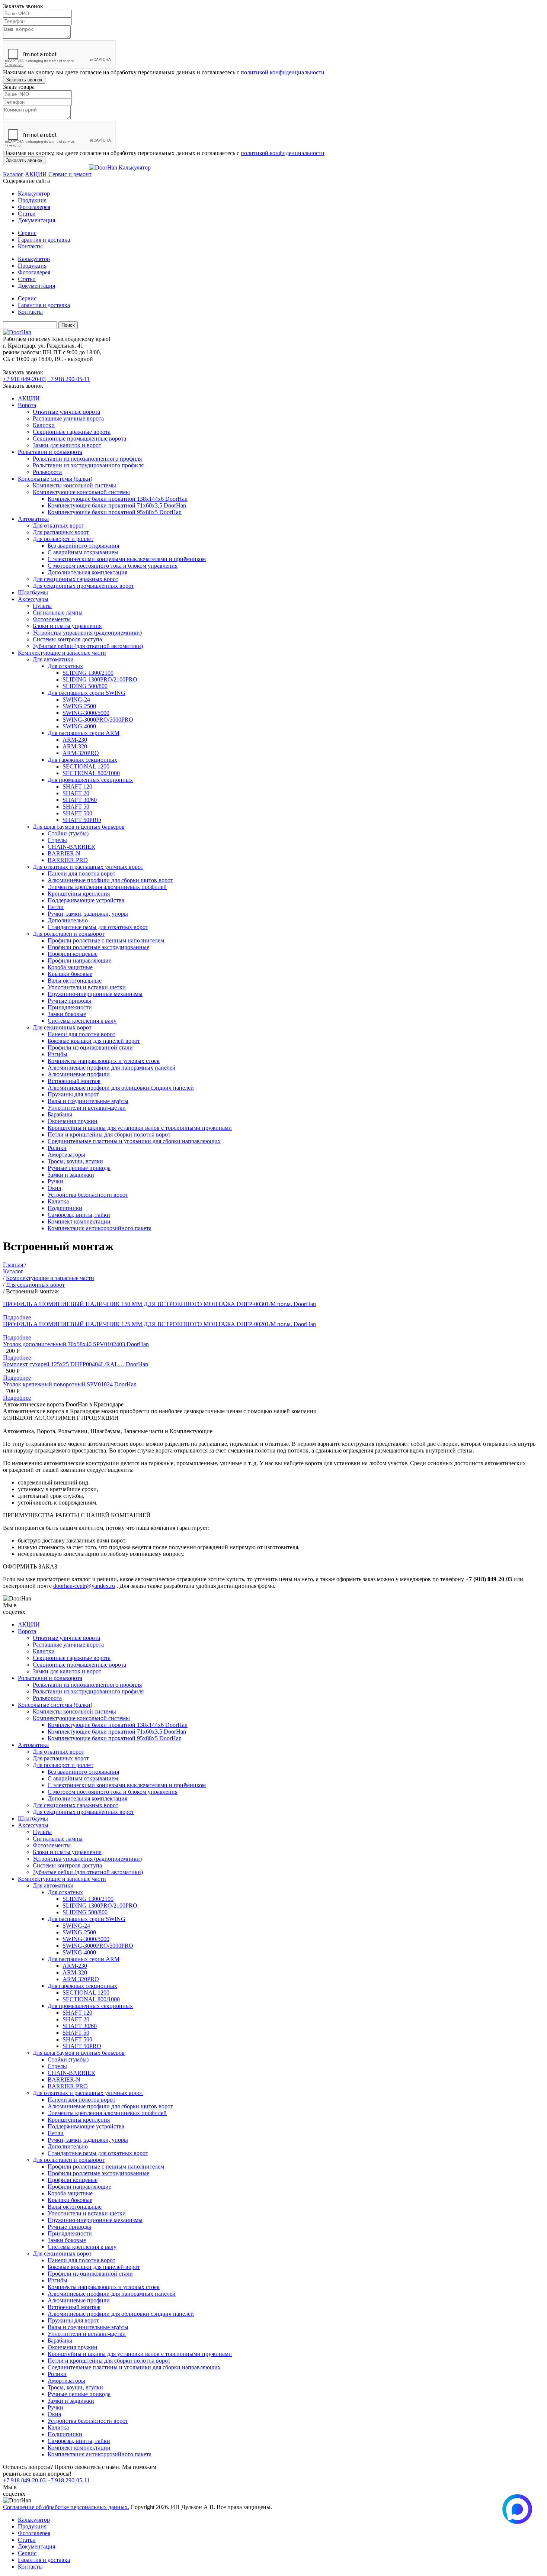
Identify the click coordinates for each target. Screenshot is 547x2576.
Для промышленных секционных (90, 780)
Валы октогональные (75, 981)
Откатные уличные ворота (66, 412)
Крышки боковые (70, 974)
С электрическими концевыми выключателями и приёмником (127, 559)
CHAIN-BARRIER (71, 847)
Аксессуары (33, 599)
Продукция (32, 200)
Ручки (55, 1181)
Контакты (30, 246)
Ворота (27, 405)
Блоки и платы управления (67, 626)
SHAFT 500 (77, 813)
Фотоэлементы (52, 619)
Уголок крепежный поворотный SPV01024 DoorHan (70, 1384)
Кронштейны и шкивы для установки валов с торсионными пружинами (140, 1128)
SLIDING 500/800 (85, 686)
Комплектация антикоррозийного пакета (100, 1228)
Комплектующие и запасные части (62, 653)
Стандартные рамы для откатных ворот (98, 927)
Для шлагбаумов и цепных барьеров (79, 827)
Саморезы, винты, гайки (79, 1215)
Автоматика (33, 519)
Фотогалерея (34, 207)
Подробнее (17, 1317)
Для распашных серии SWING (87, 693)
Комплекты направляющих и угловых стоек (104, 1061)
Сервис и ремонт (70, 174)
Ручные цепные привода (79, 1168)
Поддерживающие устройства (86, 900)
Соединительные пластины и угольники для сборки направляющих (134, 1141)
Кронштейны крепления (79, 894)
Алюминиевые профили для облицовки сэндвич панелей (121, 1088)
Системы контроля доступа (67, 639)
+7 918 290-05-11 (68, 379)
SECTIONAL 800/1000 (91, 773)
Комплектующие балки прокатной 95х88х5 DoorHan (115, 512)
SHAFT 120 (77, 786)
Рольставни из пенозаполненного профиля (87, 459)
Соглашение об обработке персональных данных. (66, 2507)
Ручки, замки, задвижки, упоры (88, 914)
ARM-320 (75, 746)
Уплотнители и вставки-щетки (87, 987)
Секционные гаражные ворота (72, 432)
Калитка (58, 1201)
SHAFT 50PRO (82, 820)
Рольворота (47, 472)
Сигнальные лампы (58, 612)
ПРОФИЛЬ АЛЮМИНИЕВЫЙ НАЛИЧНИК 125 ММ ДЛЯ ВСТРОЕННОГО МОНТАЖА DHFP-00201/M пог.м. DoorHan (159, 1324)
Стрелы (57, 840)
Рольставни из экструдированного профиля (88, 465)
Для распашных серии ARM (84, 733)
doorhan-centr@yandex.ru (84, 1586)
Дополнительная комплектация (87, 572)
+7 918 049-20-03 (24, 379)
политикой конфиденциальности (283, 72)
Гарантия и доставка (44, 240)
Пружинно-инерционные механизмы (95, 994)
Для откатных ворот (58, 525)
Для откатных (65, 666)
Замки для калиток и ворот (67, 445)
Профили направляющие (79, 960)
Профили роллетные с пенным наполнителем (106, 940)
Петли (56, 907)
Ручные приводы (69, 1001)
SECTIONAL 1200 (86, 766)
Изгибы (57, 1054)
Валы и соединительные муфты (88, 1101)
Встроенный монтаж (74, 1081)
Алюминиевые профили (79, 1074)
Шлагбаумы (33, 592)
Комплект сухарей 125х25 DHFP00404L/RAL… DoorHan (76, 1364)
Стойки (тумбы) (68, 833)
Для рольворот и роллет (63, 539)
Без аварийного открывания (83, 546)
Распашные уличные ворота (68, 418)
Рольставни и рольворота (50, 452)
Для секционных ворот (62, 1027)
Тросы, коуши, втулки (75, 1161)
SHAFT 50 (76, 807)
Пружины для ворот (73, 1094)
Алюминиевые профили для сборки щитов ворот (110, 880)
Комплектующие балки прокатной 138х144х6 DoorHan (118, 499)
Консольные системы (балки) (55, 479)
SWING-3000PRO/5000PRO (98, 720)
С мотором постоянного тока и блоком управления (113, 566)
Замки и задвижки (71, 1175)
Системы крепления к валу (82, 1021)
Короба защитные (70, 967)
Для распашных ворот (61, 532)
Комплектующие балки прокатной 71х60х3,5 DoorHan (117, 505)
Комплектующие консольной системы (81, 492)
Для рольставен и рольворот (69, 934)
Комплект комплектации (79, 1221)
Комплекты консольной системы (74, 485)
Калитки (44, 425)
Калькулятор (135, 167)
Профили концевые (73, 954)
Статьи (27, 214)
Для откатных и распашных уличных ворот (88, 867)
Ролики (57, 1148)
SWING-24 (76, 699)
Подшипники (65, 1208)
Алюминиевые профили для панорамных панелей (112, 1068)
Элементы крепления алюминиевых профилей (107, 887)
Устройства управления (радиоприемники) (87, 633)
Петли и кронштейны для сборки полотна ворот (109, 1134)
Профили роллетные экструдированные (98, 947)
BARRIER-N (64, 853)
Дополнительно (68, 920)
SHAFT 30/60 (80, 800)
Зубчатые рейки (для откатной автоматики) (88, 646)
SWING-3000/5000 (86, 713)
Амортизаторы (66, 1155)
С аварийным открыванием (83, 552)
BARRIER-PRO (68, 860)
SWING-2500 (79, 706)
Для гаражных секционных (82, 760)
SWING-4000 (79, 726)
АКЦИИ (36, 174)
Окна (54, 1188)
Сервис (27, 233)
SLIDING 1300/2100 (88, 673)
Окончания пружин (73, 1121)
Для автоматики (53, 659)
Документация (36, 220)
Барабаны (60, 1114)
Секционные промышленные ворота (79, 439)
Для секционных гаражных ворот (76, 579)
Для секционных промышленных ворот (83, 586)
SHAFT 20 (76, 793)
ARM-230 (75, 740)
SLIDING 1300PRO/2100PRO (100, 679)
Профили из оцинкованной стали (90, 1047)
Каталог (13, 174)
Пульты (42, 606)
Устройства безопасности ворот (88, 1195)
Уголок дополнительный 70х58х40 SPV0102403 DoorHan (76, 1344)
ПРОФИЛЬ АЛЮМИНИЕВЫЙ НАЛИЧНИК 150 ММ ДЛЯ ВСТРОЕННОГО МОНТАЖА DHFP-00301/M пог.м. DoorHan (159, 1304)
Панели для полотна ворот (81, 873)
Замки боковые (67, 1014)
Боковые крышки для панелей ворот (94, 1041)
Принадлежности (70, 1007)
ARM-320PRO (81, 753)
